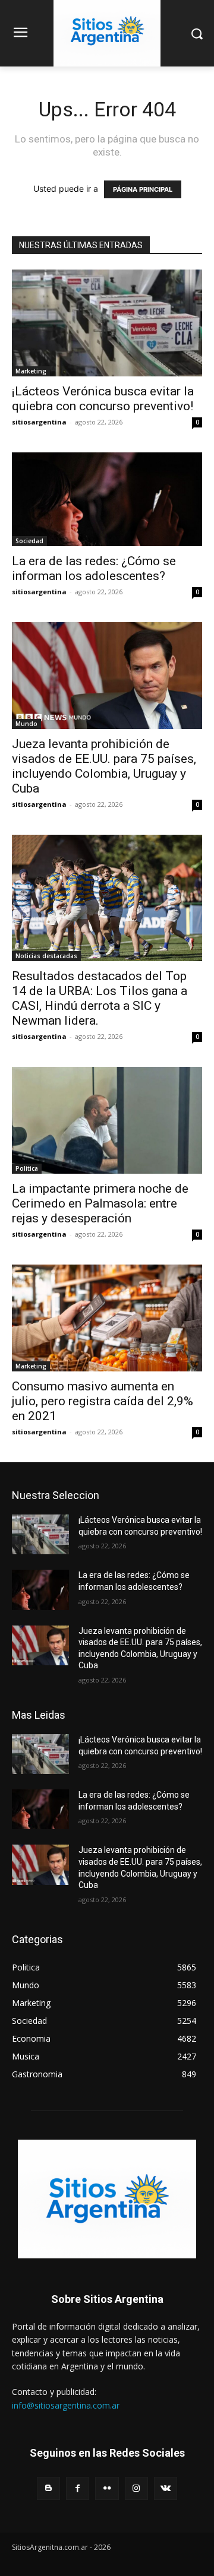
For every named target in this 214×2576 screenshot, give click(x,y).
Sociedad (29, 541)
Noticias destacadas (46, 956)
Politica (27, 1168)
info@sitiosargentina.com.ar (66, 2405)
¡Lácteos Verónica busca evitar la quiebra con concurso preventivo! (103, 399)
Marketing (31, 371)
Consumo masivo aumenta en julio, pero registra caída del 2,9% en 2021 (103, 1401)
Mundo (26, 724)
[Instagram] (136, 2488)
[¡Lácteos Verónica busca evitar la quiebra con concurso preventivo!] (107, 323)
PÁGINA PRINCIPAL (143, 189)
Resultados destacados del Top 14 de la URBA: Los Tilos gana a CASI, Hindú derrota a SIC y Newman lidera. (100, 998)
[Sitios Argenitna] (107, 2199)
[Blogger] (48, 2488)
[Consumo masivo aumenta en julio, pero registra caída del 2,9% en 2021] (107, 1318)
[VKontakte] (166, 2488)
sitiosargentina (39, 422)
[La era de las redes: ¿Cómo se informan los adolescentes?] (107, 499)
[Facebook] (78, 2488)
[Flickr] (107, 2488)
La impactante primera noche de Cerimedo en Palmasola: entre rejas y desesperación (100, 1203)
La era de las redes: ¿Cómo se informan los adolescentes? (94, 568)
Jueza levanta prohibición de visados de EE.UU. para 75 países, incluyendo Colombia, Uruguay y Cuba (104, 766)
